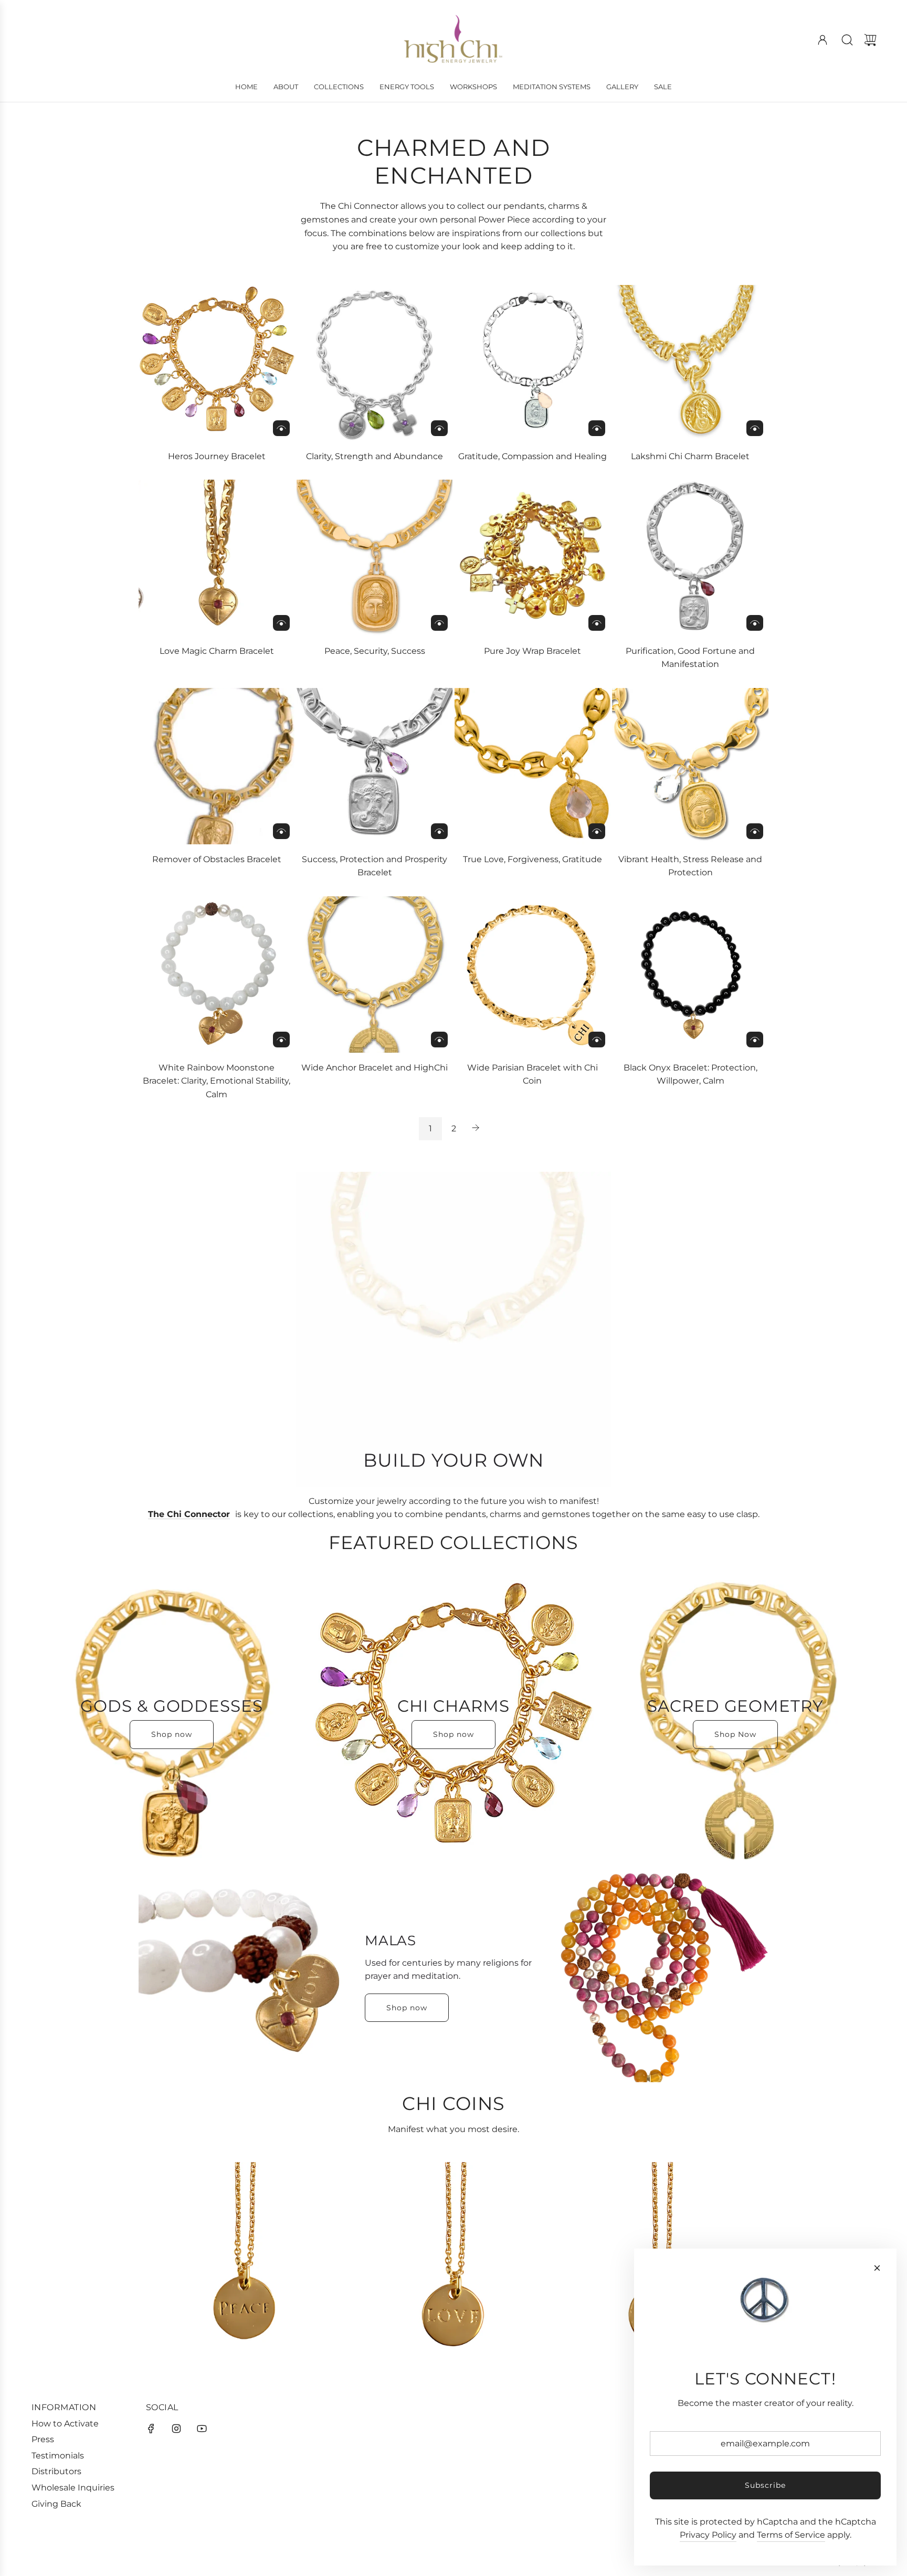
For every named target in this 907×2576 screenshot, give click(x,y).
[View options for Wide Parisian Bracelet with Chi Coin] (597, 1040)
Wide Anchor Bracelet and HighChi (375, 1068)
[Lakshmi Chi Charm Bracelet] (690, 363)
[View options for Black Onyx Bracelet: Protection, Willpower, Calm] (755, 1040)
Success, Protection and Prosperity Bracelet (375, 866)
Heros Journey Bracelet (217, 456)
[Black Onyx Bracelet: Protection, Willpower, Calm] (690, 974)
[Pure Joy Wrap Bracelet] (533, 558)
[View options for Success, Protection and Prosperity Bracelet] (439, 831)
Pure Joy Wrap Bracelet (532, 651)
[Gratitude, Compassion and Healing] (533, 363)
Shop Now (735, 1734)
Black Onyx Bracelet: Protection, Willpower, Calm (690, 1074)
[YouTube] (202, 2429)
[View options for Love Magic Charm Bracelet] (281, 623)
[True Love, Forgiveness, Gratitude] (533, 766)
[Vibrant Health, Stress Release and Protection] (690, 766)
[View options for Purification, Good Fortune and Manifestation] (755, 623)
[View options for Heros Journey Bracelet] (281, 428)
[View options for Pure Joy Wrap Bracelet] (597, 623)
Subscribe (765, 2485)
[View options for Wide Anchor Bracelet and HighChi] (439, 1040)
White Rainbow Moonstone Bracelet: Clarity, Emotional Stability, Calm (217, 1081)
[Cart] (870, 40)
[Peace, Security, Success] (375, 558)
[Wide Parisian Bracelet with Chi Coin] (533, 974)
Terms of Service (791, 2535)
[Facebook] (151, 2429)
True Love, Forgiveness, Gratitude (532, 859)
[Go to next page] (477, 1129)
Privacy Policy (708, 2535)
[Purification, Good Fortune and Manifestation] (690, 558)
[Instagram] (176, 2429)
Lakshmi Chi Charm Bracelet (690, 456)
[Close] (877, 2268)
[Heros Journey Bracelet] (217, 363)
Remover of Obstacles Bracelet (217, 859)
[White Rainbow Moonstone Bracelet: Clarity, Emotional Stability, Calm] (217, 974)
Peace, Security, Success (375, 651)
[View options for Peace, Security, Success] (439, 623)
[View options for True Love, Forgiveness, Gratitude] (597, 831)
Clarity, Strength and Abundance (375, 456)
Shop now (172, 1734)
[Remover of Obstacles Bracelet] (217, 766)
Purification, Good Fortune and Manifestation (690, 658)
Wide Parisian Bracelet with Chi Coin (532, 1074)
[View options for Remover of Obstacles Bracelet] (281, 831)
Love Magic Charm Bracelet (217, 651)
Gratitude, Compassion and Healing (532, 456)
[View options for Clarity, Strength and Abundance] (439, 428)
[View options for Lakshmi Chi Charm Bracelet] (755, 428)
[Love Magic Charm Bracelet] (217, 558)
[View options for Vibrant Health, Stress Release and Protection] (755, 831)
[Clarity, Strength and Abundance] (375, 363)
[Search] (847, 40)
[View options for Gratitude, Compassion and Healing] (597, 428)
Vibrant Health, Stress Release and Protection (690, 866)
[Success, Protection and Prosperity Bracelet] (375, 766)
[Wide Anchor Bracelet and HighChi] (375, 974)
